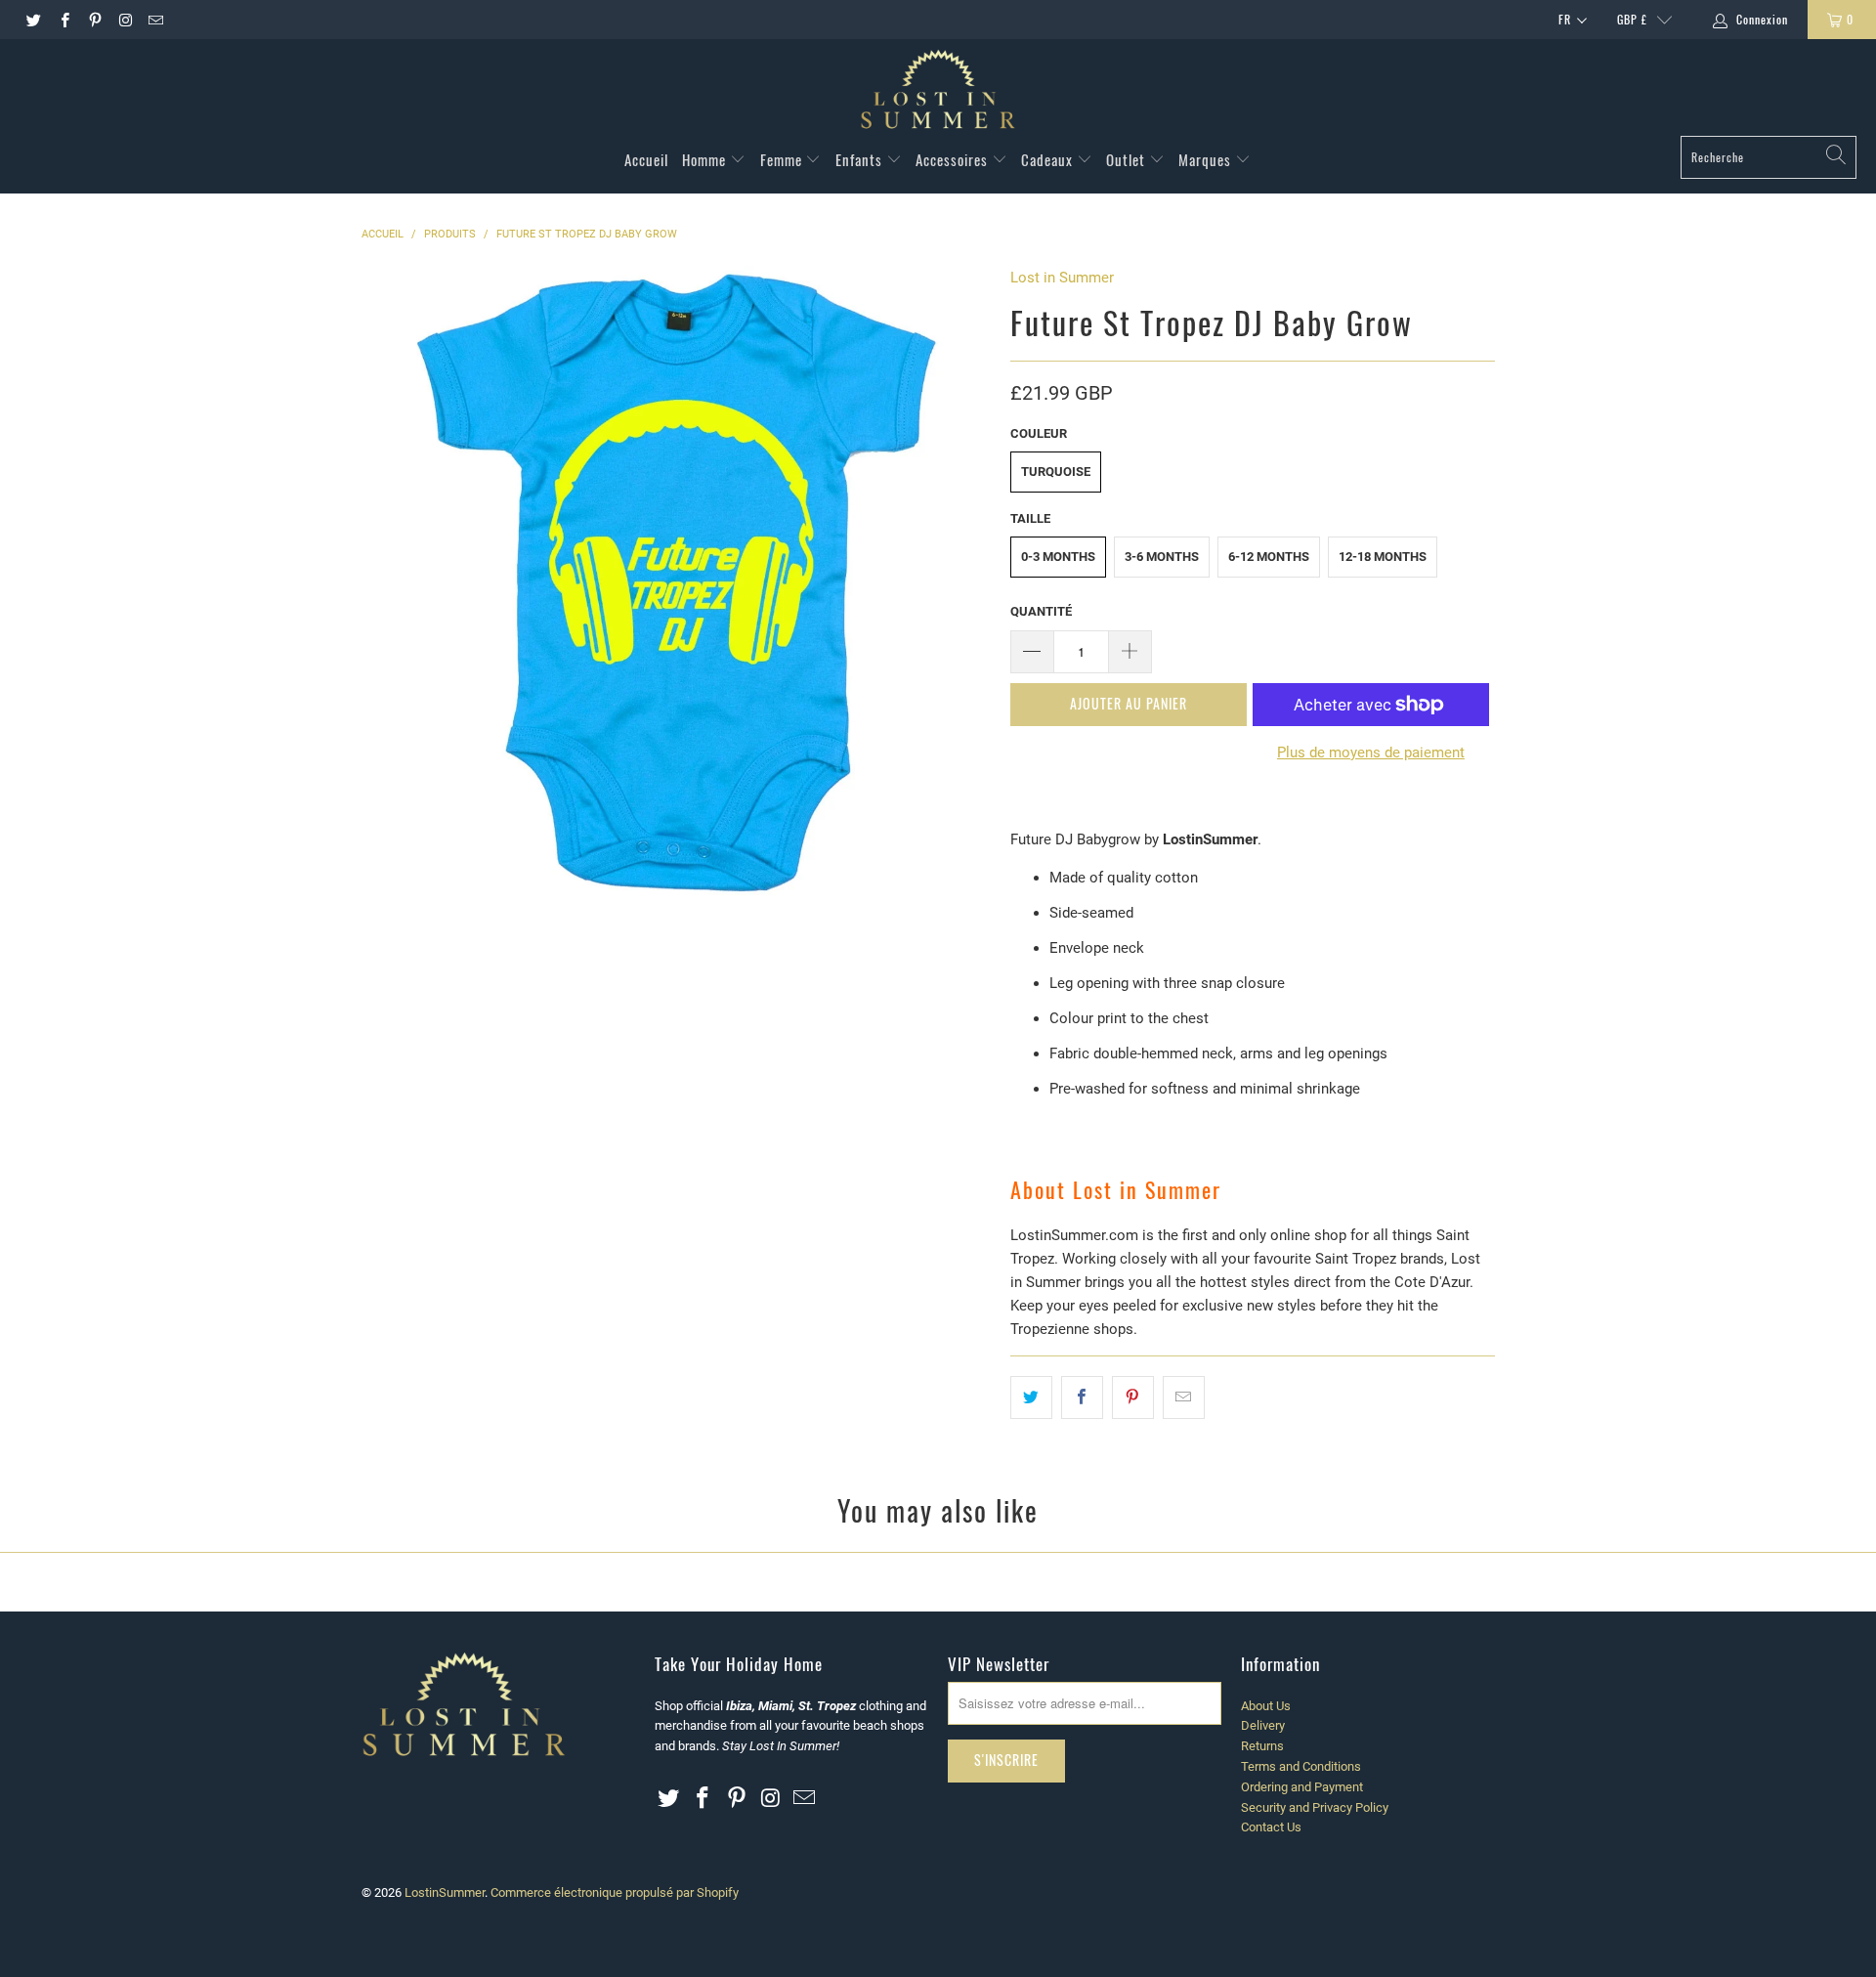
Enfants (861, 159)
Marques (1207, 159)
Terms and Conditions (1301, 1766)
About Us (1266, 1706)
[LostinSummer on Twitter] (33, 20)
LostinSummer (445, 1892)
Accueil (646, 159)
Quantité (1041, 611)
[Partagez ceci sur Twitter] (1031, 1397)
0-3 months (1058, 557)
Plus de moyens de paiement (1371, 752)
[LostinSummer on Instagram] (125, 20)
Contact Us (1271, 1827)
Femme (783, 159)
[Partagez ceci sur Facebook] (1082, 1397)
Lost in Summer (1062, 278)
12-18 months (1383, 557)
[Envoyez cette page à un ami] (1184, 1397)
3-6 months (1162, 557)
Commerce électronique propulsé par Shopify (615, 1892)
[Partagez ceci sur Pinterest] (1133, 1397)
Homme (706, 159)
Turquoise (1056, 472)
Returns (1262, 1746)
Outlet (1128, 159)
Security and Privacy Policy (1315, 1807)
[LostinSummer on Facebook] (63, 20)
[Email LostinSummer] (155, 20)
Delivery (1263, 1725)
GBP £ (1632, 19)
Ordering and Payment (1302, 1787)
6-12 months (1269, 557)
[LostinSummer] (938, 92)
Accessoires (954, 159)
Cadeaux (1049, 159)
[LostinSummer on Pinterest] (94, 20)
